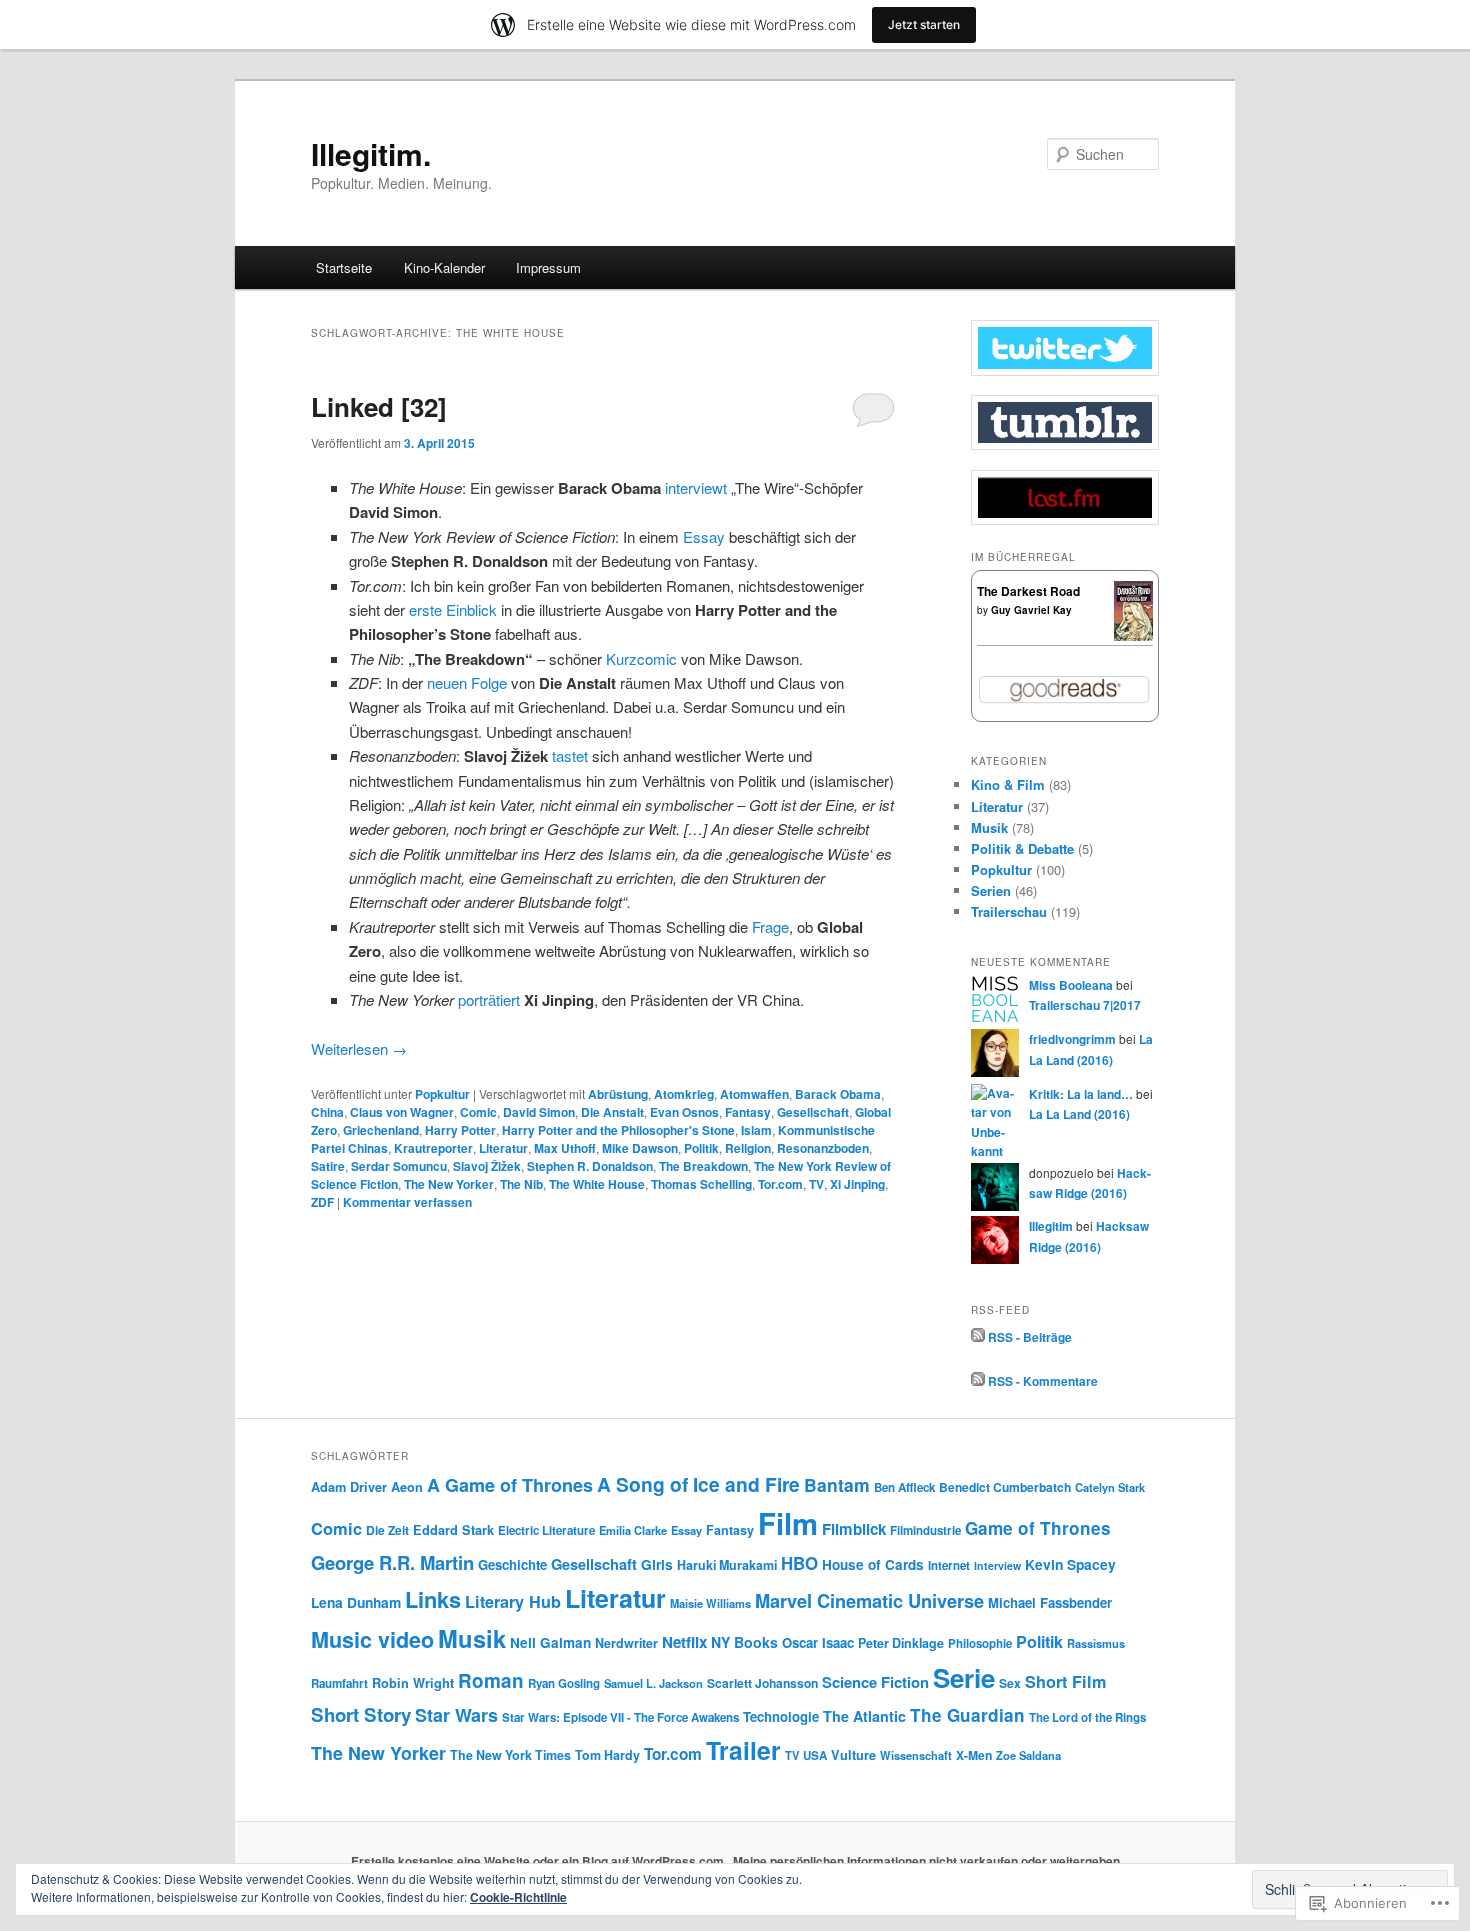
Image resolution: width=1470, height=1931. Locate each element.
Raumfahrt (339, 1683)
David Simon (539, 1112)
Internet (949, 1565)
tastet (570, 755)
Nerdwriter (626, 1643)
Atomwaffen (754, 1094)
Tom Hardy (607, 1755)
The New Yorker (449, 1184)
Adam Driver (349, 1487)
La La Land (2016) (1079, 1114)
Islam (756, 1130)
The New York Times (510, 1755)
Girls (657, 1564)
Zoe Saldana (1028, 1755)
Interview (997, 1565)
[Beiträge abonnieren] (978, 1337)
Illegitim (1051, 1226)
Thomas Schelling (701, 1184)
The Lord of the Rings (1087, 1717)
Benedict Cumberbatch (1005, 1487)
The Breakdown (703, 1166)
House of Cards (873, 1564)
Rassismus (1096, 1643)
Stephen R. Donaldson (590, 1166)
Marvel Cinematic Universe (869, 1600)
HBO (799, 1563)
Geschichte (512, 1564)
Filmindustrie (925, 1530)
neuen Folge (467, 682)
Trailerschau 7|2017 (1085, 1005)
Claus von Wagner (402, 1112)
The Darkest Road (1028, 591)
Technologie (781, 1716)
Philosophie (980, 1643)
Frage (770, 926)
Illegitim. (371, 153)
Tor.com (780, 1184)
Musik (989, 827)
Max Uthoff (565, 1148)
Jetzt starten (924, 24)
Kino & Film (1008, 784)
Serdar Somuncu (399, 1166)
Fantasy (748, 1112)
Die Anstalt (612, 1112)
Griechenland (381, 1130)
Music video (372, 1639)
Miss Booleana (1071, 985)
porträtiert (489, 999)
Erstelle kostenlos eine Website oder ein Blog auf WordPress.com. (539, 1861)
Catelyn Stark (1110, 1487)
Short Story (361, 1714)
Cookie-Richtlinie (518, 1897)
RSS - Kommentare (1043, 1381)
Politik (701, 1148)
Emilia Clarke (633, 1530)
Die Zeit (387, 1530)
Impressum (548, 267)
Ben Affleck (904, 1487)
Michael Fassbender (1050, 1602)
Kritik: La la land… (1081, 1094)
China (327, 1112)
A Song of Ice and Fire (698, 1484)
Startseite (344, 267)
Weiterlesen (359, 1048)
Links (433, 1599)
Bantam (837, 1484)
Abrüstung (618, 1094)
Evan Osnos (684, 1112)
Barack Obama (838, 1094)
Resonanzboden (823, 1148)
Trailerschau (1009, 911)
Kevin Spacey (1070, 1564)
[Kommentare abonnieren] (978, 1381)
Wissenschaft (916, 1755)
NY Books (744, 1642)
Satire (328, 1166)
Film (788, 1523)
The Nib (521, 1184)
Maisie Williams (710, 1603)
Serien (991, 890)
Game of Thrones (1038, 1528)
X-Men (974, 1755)
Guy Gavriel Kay (1031, 610)
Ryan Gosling (564, 1683)
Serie (964, 1677)
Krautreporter (433, 1148)
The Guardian (967, 1715)
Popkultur (442, 1094)
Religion (748, 1148)
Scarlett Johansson (762, 1683)
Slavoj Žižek (487, 1166)
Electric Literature (546, 1530)
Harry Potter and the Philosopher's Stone (618, 1130)
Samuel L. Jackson (653, 1683)
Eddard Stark (453, 1530)
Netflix (684, 1642)
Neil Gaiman (550, 1642)
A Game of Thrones (510, 1485)
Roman (491, 1680)
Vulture (853, 1755)
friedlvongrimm (1072, 1039)
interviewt (696, 487)
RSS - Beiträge (1030, 1337)
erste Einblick (453, 609)
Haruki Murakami (727, 1565)
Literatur (503, 1148)
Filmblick (854, 1529)
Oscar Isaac (818, 1642)
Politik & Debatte (1022, 848)
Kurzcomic (641, 658)
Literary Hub (513, 1601)
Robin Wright (413, 1683)
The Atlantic (864, 1716)
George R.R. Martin (392, 1562)
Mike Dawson (640, 1148)
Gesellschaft (813, 1112)
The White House (597, 1184)
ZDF (322, 1202)
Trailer (743, 1750)
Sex (1010, 1683)
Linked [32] (379, 406)
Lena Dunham (356, 1602)
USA (815, 1755)
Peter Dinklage (901, 1643)
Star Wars (456, 1715)
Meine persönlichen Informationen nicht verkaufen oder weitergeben (926, 1861)
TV (816, 1184)
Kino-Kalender (444, 267)
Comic (478, 1112)
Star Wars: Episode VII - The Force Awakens (620, 1717)
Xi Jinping (857, 1184)
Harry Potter (460, 1130)
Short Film (1065, 1681)
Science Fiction (875, 1682)
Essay (704, 536)
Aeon (407, 1487)
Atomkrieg (684, 1094)
